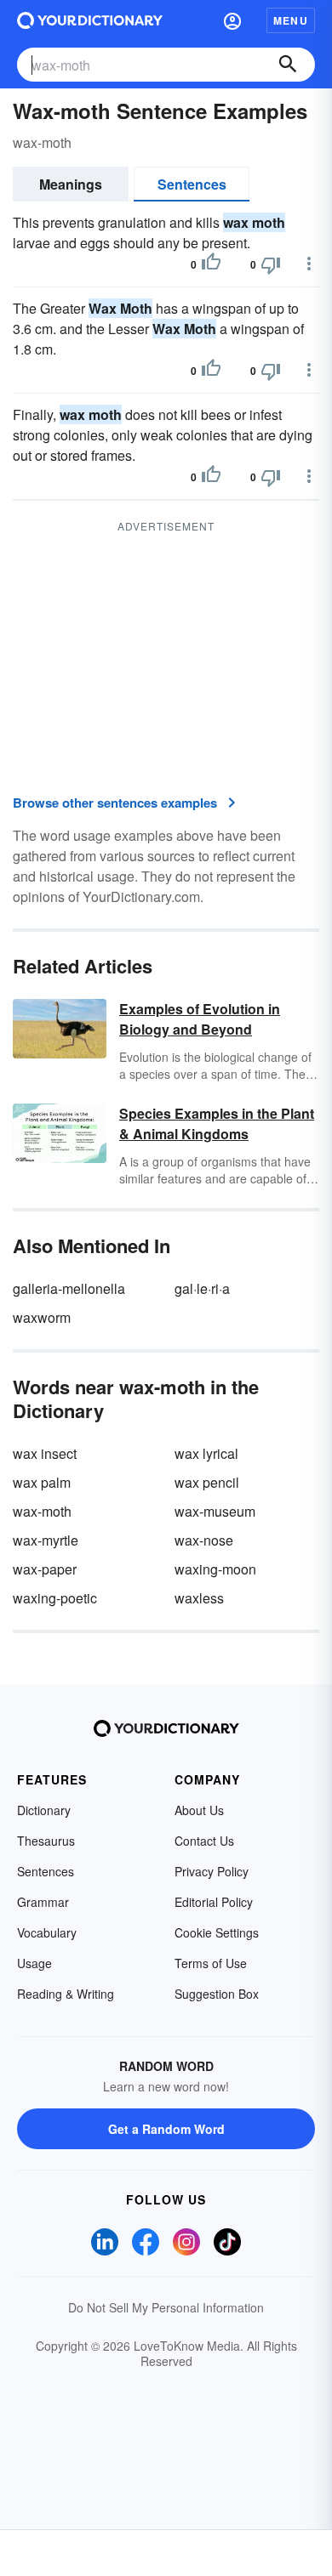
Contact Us (204, 1841)
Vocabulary (47, 1932)
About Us (199, 1810)
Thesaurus (46, 1841)
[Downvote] (271, 264)
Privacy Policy (212, 1871)
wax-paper (45, 1569)
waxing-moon (215, 1569)
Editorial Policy (214, 1902)
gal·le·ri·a (202, 1288)
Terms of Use (211, 1963)
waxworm (42, 1317)
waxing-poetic (55, 1598)
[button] (232, 20)
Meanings (71, 184)
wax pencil (207, 1482)
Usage (34, 1963)
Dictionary (44, 1810)
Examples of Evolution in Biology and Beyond (200, 1019)
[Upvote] (211, 264)
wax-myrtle (46, 1540)
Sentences (192, 184)
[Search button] (288, 65)
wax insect (45, 1453)
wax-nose (204, 1540)
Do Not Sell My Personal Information (166, 2307)
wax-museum (215, 1511)
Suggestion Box (217, 1994)
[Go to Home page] (90, 20)
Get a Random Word (166, 2129)
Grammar (43, 1902)
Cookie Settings (217, 1932)
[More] (309, 264)
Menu (291, 20)
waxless (199, 1598)
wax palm (42, 1482)
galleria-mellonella (69, 1288)
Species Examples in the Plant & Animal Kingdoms (217, 1123)
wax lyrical (206, 1453)
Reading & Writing (66, 1994)
